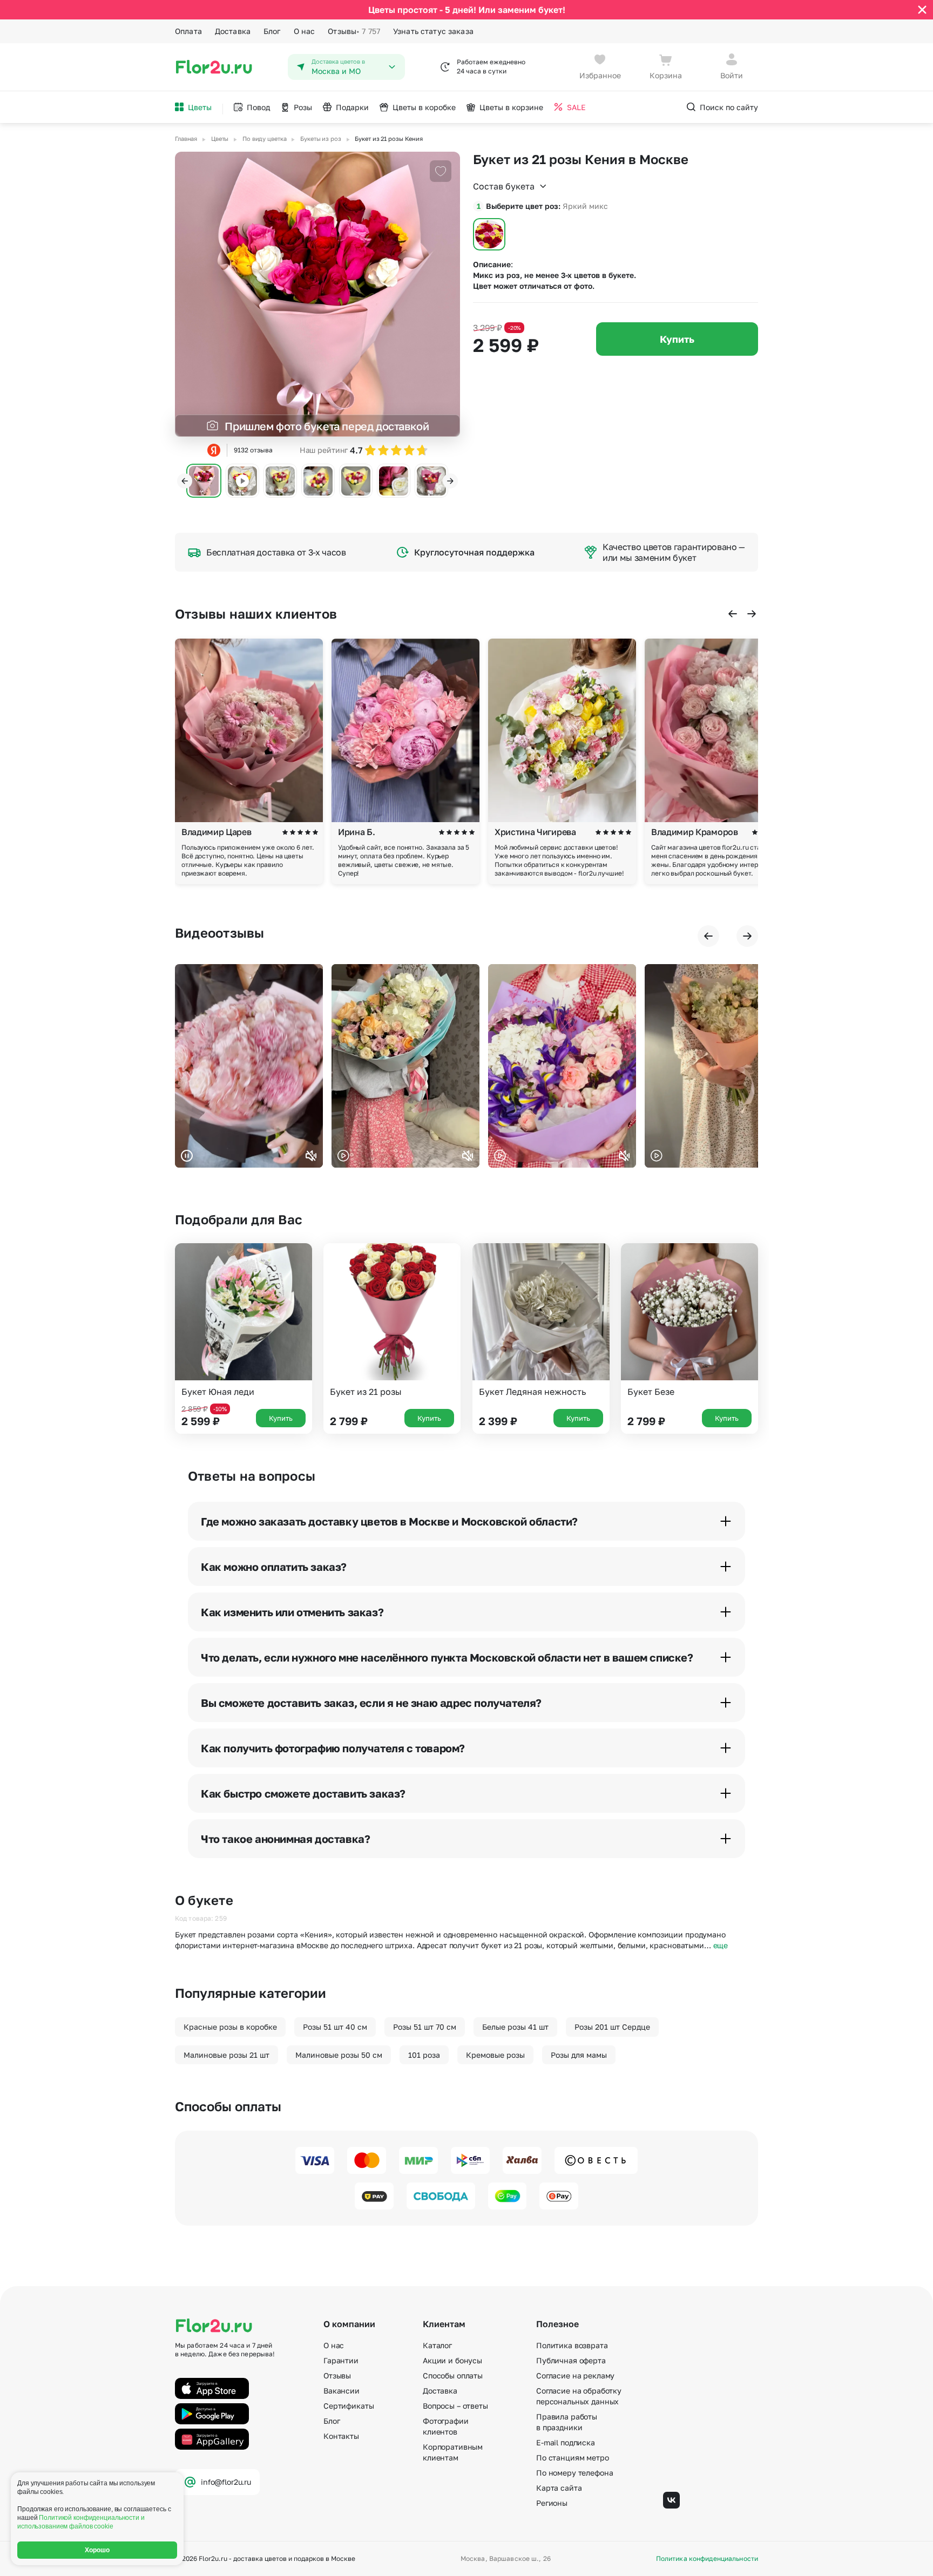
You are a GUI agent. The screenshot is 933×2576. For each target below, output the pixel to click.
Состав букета (504, 186)
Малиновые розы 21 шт (227, 2055)
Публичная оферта (571, 2360)
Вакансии (342, 2391)
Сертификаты (349, 2406)
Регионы (552, 2503)
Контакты (341, 2436)
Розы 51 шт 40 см (335, 2027)
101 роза (424, 2055)
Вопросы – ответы (455, 2406)
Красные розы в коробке (230, 2027)
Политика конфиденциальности (707, 2559)
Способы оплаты (453, 2375)
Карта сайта (559, 2488)
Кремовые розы (495, 2055)
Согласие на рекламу (575, 2375)
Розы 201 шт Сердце (612, 2027)
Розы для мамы (579, 2055)
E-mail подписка (566, 2442)
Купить (677, 339)
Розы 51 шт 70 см (425, 2027)
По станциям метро (573, 2458)
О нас (305, 31)
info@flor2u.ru (226, 2482)
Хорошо (97, 2550)
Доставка (233, 31)
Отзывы (354, 31)
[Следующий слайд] (450, 481)
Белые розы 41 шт (515, 2027)
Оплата (188, 31)
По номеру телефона (574, 2473)
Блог (272, 31)
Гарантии (341, 2360)
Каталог (437, 2345)
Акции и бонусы (452, 2360)
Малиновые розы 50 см (339, 2055)
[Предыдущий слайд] (185, 481)
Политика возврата (572, 2345)
